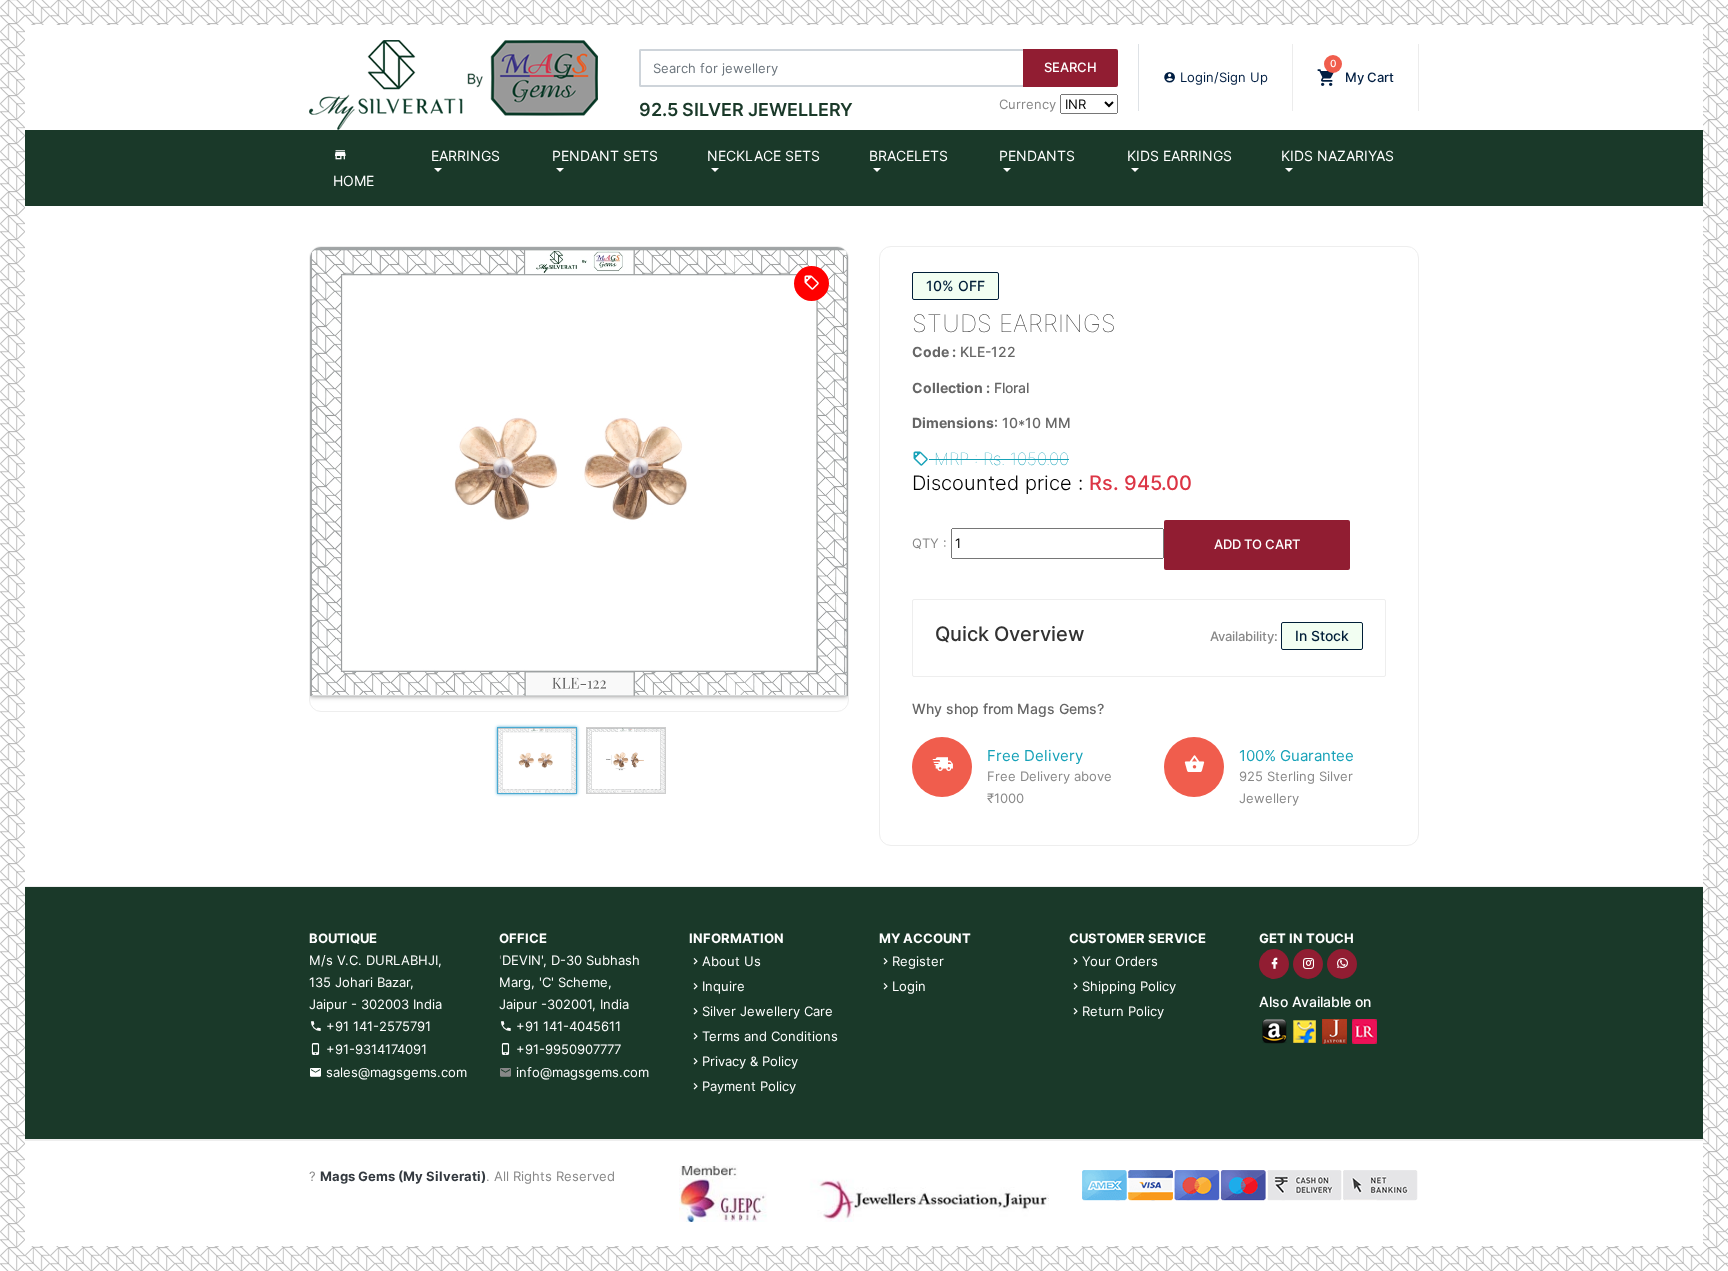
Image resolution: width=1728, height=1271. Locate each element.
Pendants (1037, 155)
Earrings (465, 155)
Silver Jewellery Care (767, 1011)
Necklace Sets (763, 155)
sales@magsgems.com (394, 1072)
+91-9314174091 (374, 1049)
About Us (731, 961)
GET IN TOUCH (1306, 938)
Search (1070, 67)
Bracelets (908, 155)
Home (353, 180)
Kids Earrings (1179, 155)
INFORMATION (736, 938)
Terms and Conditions (770, 1036)
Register (918, 961)
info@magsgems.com (582, 1072)
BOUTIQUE (343, 938)
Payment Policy (749, 1086)
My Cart (1362, 71)
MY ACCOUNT (925, 938)
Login (909, 986)
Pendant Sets (605, 155)
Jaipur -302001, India (564, 1004)
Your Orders (1120, 961)
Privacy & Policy (750, 1061)
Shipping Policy (1129, 986)
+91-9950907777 (566, 1049)
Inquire (723, 986)
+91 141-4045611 (566, 1026)
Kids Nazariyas (1337, 155)
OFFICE (523, 938)
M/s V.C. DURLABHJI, (375, 960)
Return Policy (1123, 1011)
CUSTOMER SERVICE (1137, 938)
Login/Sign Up (1222, 77)
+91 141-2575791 (376, 1026)
